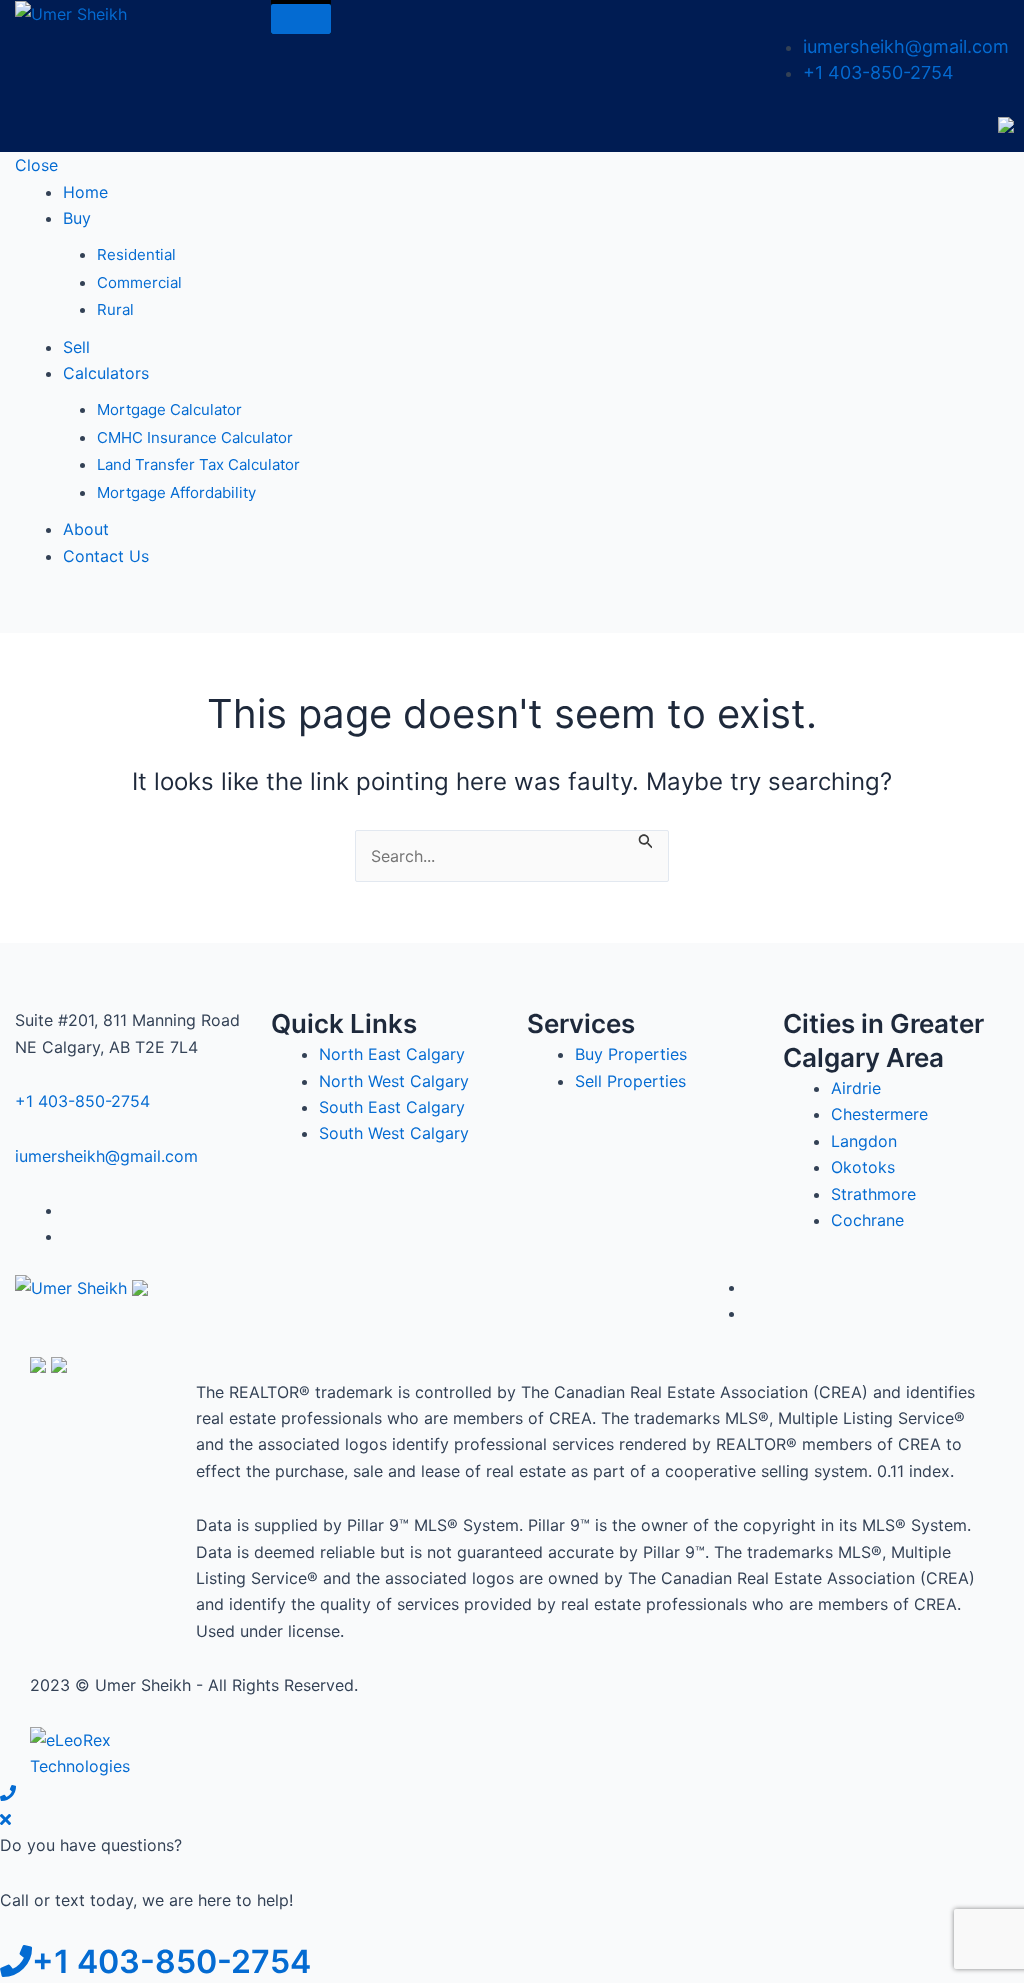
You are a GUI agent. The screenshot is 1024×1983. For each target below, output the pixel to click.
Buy (77, 218)
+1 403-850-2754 (878, 72)
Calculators (106, 373)
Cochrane (867, 1220)
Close (36, 165)
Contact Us (106, 556)
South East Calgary (392, 1107)
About (86, 529)
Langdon (864, 1141)
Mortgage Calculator (169, 409)
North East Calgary (392, 1054)
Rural (115, 309)
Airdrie (856, 1088)
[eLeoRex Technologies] (105, 1751)
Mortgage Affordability (176, 492)
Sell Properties (630, 1081)
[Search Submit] (646, 839)
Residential (136, 254)
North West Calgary (394, 1081)
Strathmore (873, 1194)
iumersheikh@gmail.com (906, 46)
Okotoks (863, 1167)
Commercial (139, 282)
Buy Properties (631, 1054)
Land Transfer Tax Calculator (198, 464)
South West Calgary (394, 1133)
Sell (76, 347)
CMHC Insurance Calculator (195, 437)
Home (85, 192)
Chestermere (879, 1114)
